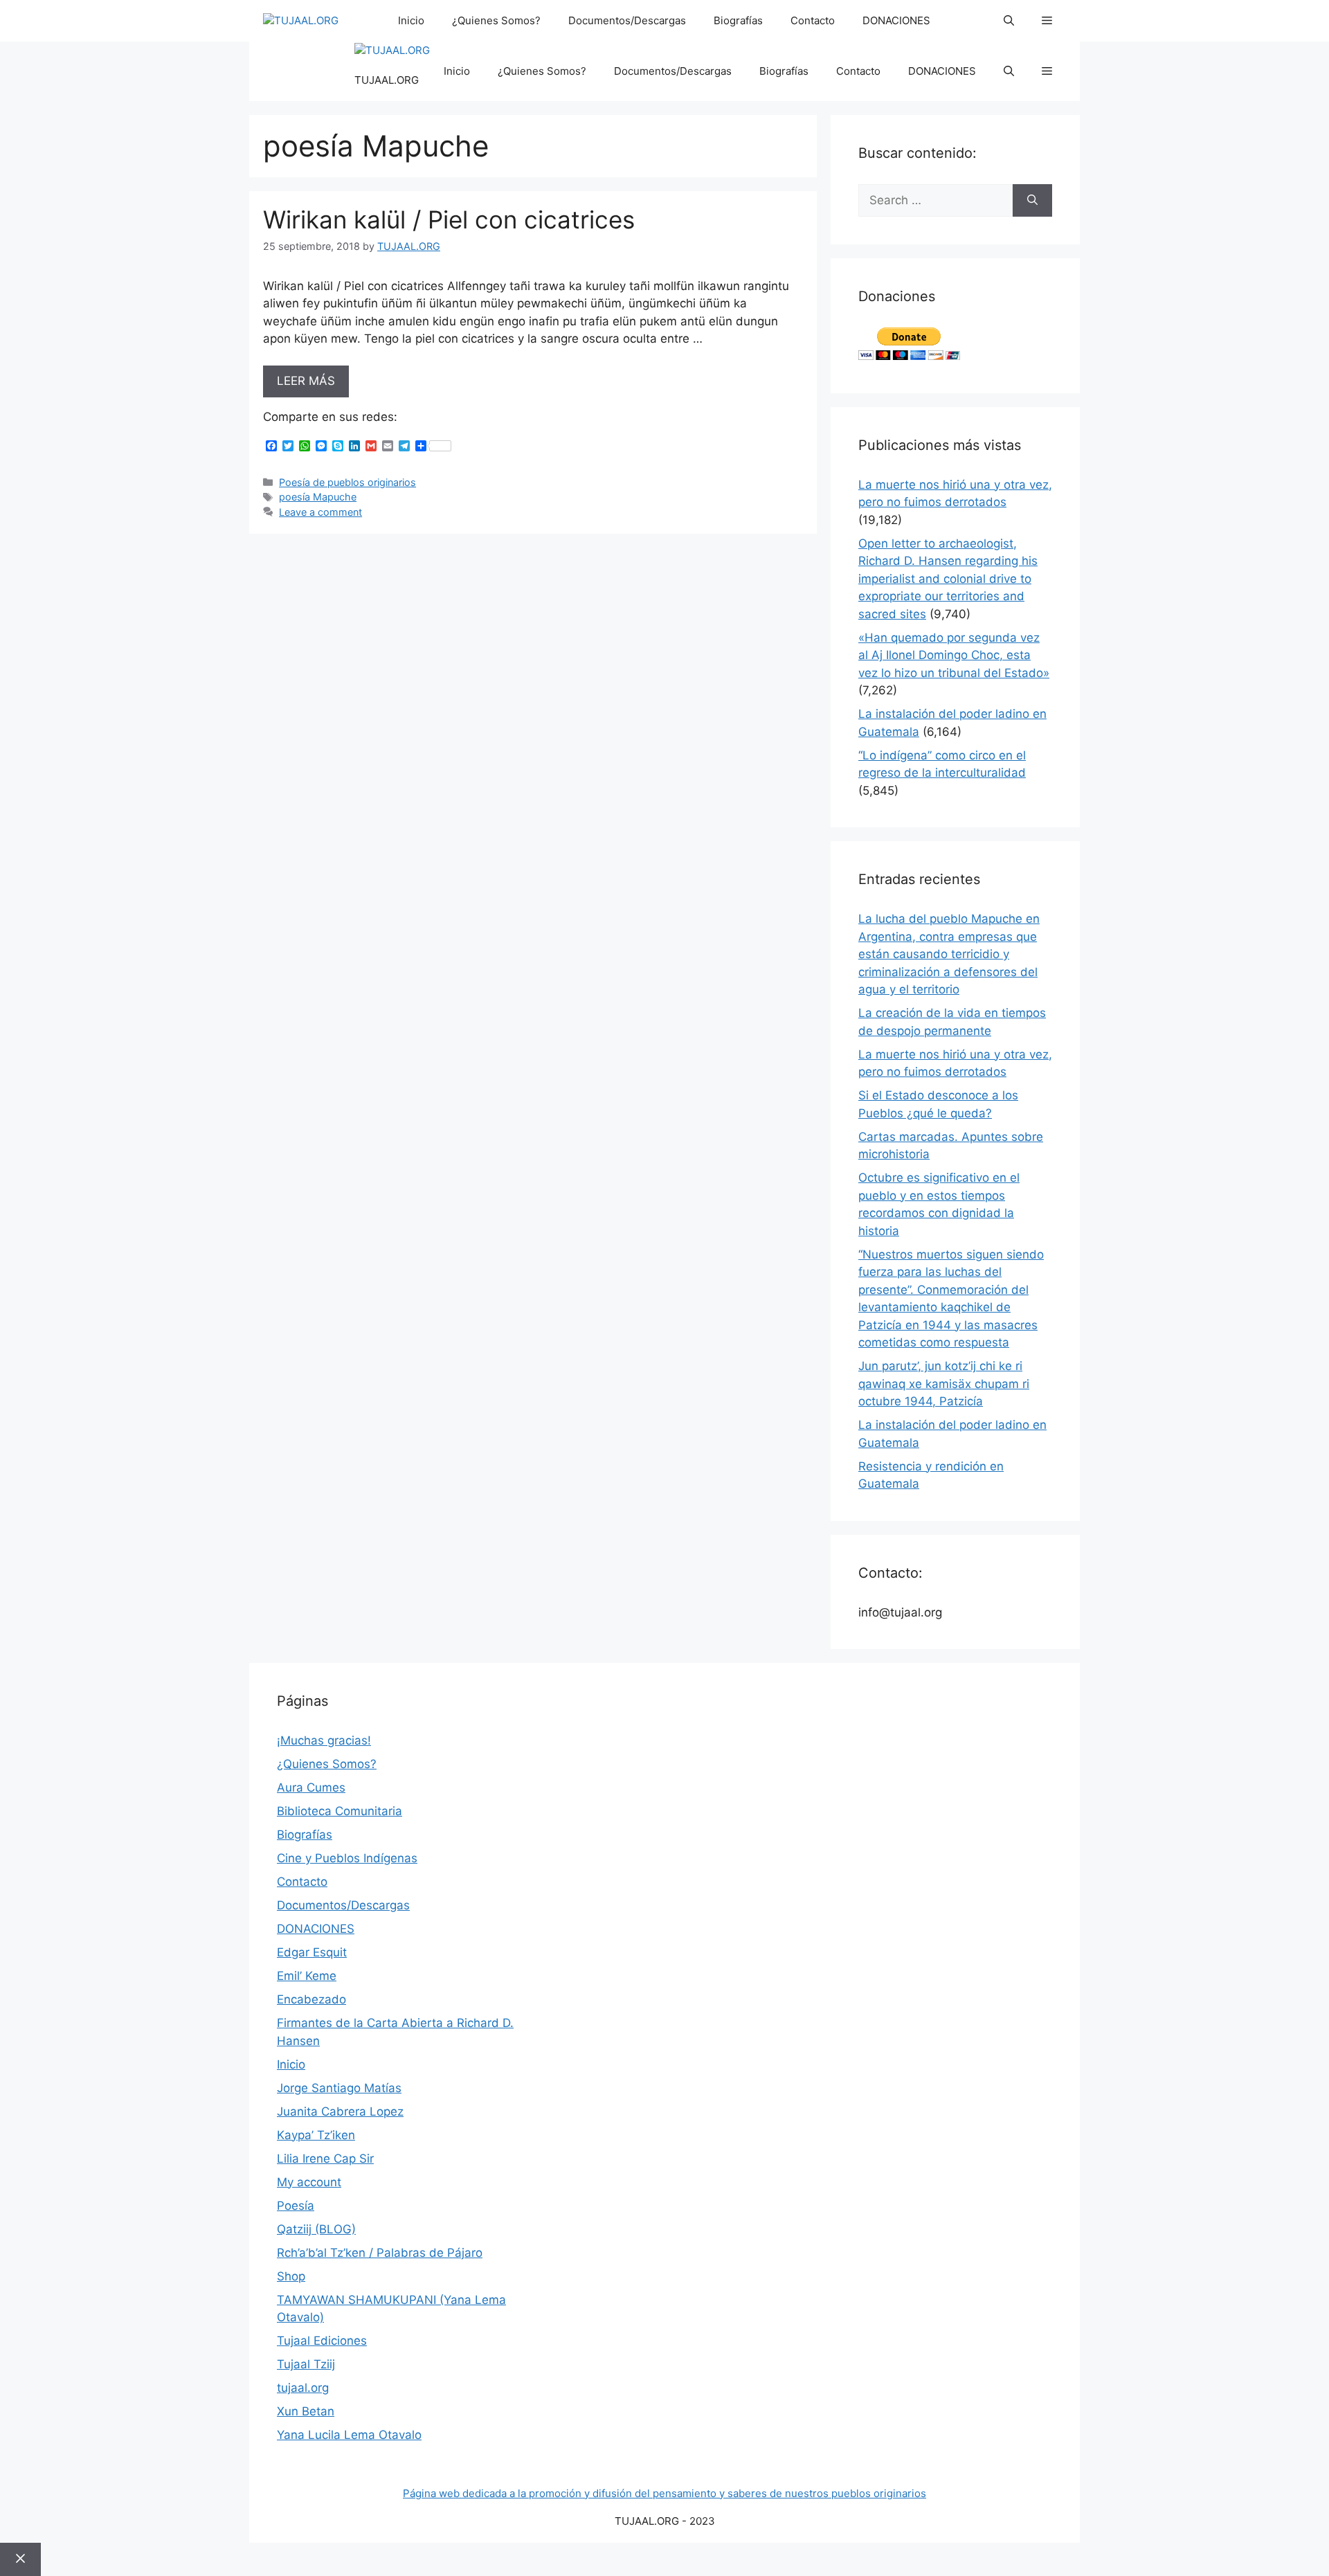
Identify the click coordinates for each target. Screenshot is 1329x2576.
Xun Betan (306, 2411)
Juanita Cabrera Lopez (340, 2111)
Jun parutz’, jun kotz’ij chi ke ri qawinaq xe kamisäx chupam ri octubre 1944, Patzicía (944, 1384)
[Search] (1032, 201)
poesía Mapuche (318, 497)
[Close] (20, 2559)
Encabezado (311, 1999)
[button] (1009, 21)
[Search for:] (935, 201)
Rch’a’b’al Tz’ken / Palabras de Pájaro (380, 2253)
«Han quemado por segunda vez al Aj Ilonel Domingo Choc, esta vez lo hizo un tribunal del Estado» (954, 655)
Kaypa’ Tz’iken (316, 2135)
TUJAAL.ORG (387, 80)
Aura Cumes (311, 1787)
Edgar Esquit (312, 1952)
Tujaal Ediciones (322, 2341)
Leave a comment (320, 512)
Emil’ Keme (307, 1976)
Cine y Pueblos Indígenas (347, 1858)
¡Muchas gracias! (324, 1740)
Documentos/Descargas (627, 20)
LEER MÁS (306, 381)
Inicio (411, 20)
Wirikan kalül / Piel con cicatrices (449, 219)
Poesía (296, 2206)
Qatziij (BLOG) (316, 2229)
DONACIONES (896, 20)
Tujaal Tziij (306, 2364)
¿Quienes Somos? (496, 20)
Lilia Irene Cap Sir (325, 2159)
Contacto (813, 20)
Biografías (738, 20)
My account (309, 2182)
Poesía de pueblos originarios (347, 482)
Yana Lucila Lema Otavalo (349, 2435)
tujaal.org (303, 2388)
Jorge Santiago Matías (339, 2088)
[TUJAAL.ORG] (301, 21)
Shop (291, 2276)
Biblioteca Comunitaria (340, 1811)
